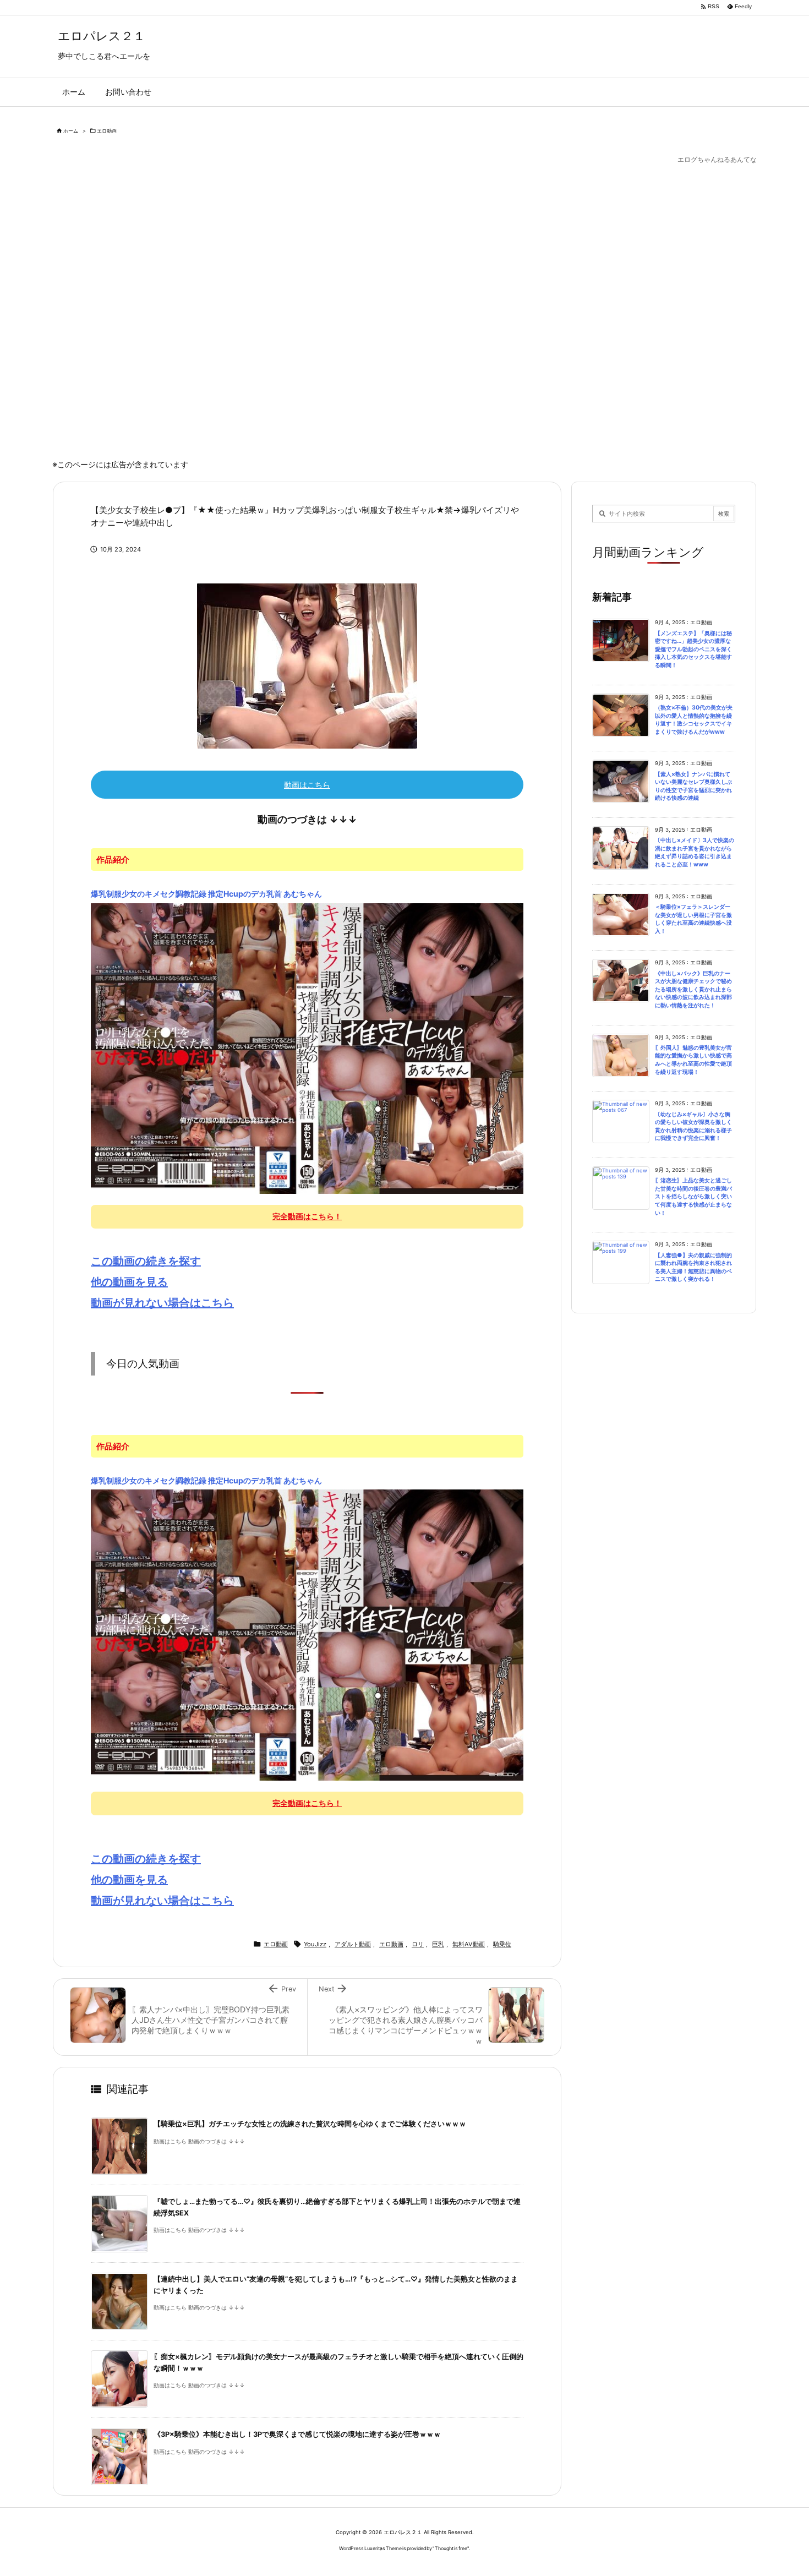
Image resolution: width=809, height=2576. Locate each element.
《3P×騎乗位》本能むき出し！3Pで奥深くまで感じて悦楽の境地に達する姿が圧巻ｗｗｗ (297, 2434)
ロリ (418, 1944)
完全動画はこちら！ (307, 1216)
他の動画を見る (129, 1282)
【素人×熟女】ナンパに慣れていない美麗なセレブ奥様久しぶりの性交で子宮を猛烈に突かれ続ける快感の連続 (693, 786)
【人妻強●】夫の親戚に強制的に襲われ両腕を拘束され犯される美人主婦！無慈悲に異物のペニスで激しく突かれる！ (693, 1267)
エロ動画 (107, 131)
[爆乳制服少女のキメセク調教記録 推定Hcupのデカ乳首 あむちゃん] (307, 1048)
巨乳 (438, 1944)
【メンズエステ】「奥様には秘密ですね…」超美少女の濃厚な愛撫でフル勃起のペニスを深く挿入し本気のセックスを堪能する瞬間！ (693, 649)
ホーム (71, 131)
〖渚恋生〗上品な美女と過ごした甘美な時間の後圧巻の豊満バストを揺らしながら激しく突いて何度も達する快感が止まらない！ (693, 1196)
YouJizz (315, 1944)
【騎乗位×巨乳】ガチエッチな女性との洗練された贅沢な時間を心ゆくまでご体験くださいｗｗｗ (310, 2124)
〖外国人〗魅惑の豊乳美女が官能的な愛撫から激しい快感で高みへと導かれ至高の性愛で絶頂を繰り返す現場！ (693, 1060)
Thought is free (451, 2548)
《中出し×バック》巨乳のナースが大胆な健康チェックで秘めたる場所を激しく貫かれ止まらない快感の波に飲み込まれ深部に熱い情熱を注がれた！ (693, 989)
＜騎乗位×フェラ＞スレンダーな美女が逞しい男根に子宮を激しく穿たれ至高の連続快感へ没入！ (693, 919)
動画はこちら (307, 785)
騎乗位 (502, 1944)
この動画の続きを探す (146, 1261)
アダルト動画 (353, 1944)
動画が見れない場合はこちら (162, 1303)
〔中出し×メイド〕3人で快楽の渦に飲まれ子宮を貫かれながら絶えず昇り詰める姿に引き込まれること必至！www (695, 852)
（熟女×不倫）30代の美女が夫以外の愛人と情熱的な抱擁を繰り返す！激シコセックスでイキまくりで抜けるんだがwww (694, 720)
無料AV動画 (469, 1944)
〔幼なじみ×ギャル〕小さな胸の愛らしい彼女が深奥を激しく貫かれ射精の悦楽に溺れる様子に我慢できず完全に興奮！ (693, 1126)
